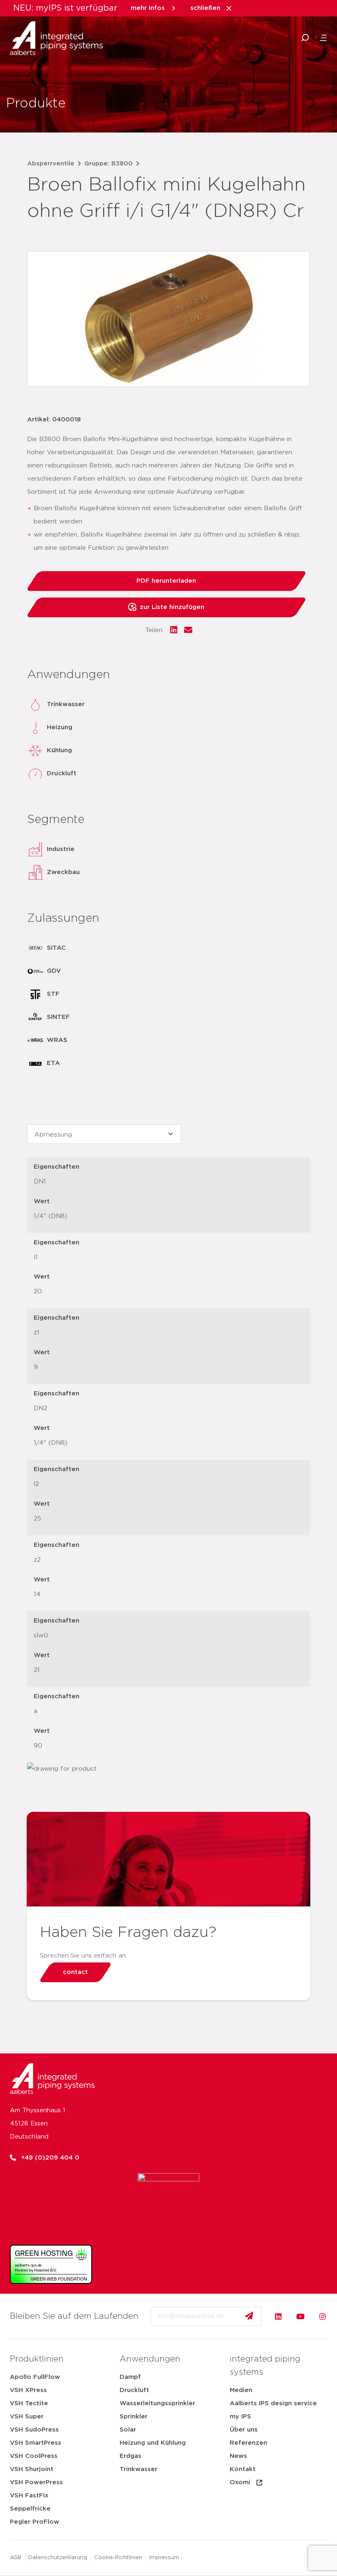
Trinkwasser (138, 2469)
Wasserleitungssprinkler (157, 2403)
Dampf (130, 2377)
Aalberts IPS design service (273, 2403)
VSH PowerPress (36, 2482)
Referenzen (248, 2443)
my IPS (240, 2417)
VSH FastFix (29, 2496)
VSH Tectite (29, 2403)
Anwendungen (150, 2359)
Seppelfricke (30, 2509)
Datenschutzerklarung (58, 2558)
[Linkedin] (278, 2316)
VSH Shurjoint (32, 2469)
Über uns (244, 2430)
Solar (128, 2430)
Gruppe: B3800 (108, 164)
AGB (16, 2558)
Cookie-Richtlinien (118, 2558)
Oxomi (240, 2482)
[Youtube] (300, 2316)
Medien (241, 2390)
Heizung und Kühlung (153, 2443)
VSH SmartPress (36, 2443)
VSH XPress (28, 2390)
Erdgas (130, 2456)
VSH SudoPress (34, 2430)
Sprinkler (134, 2417)
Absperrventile (51, 164)
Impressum (164, 2558)
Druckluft (134, 2390)
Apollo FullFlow (35, 2377)
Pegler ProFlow (35, 2522)
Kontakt (243, 2469)
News (238, 2456)
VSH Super (27, 2417)
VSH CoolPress (34, 2456)
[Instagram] (323, 2316)
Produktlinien (37, 2359)
